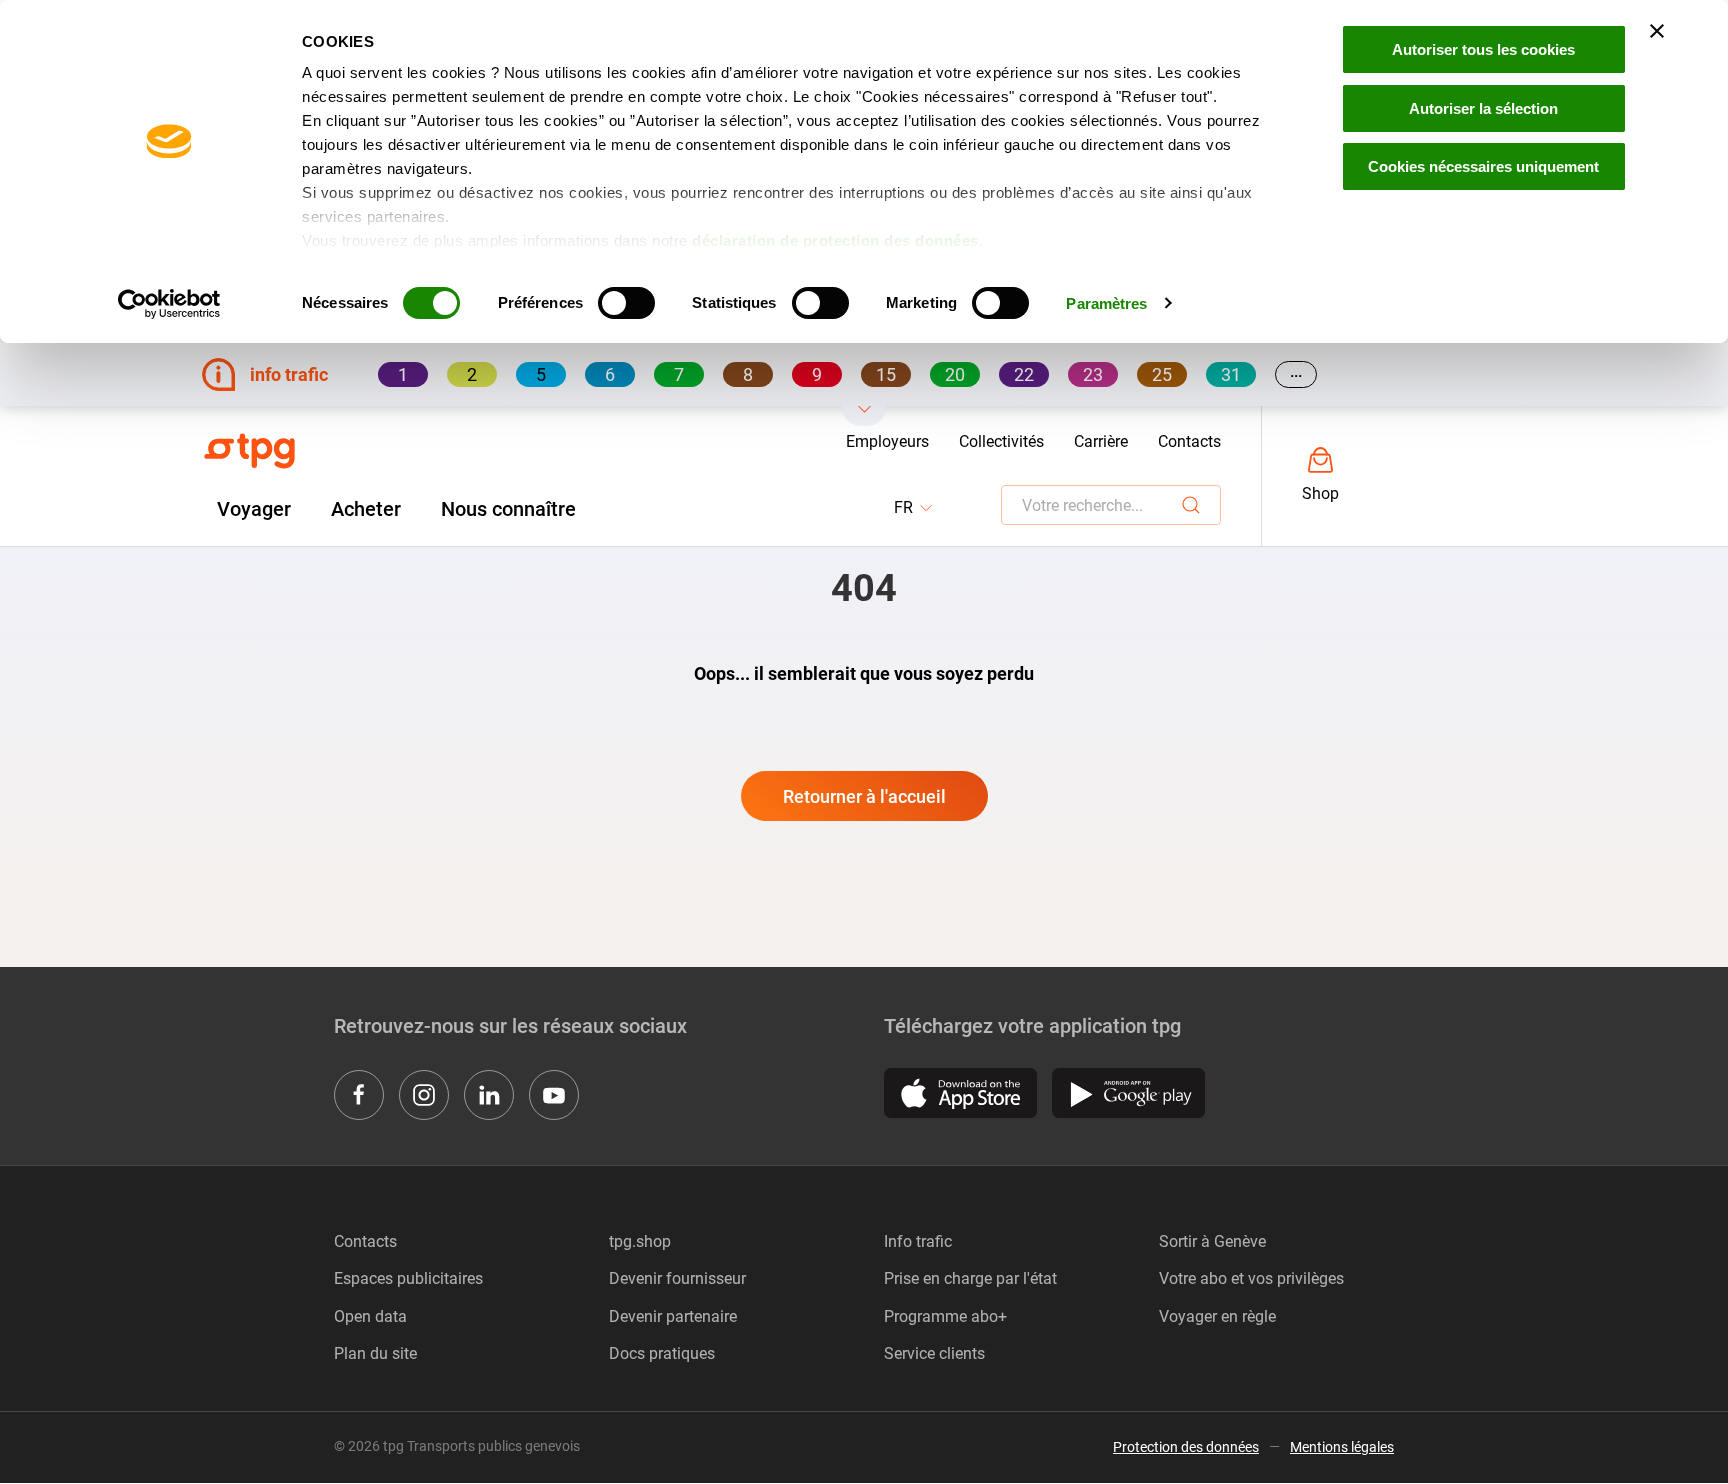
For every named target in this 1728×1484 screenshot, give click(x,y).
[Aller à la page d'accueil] (249, 451)
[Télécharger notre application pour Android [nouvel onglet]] (1128, 1093)
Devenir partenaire (673, 1316)
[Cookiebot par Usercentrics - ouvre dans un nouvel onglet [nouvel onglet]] (169, 304)
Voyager (254, 509)
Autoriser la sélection (1483, 108)
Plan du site (375, 1353)
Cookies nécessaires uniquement (1483, 166)
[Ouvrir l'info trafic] (864, 416)
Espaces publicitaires (408, 1278)
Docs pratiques (662, 1353)
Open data (370, 1316)
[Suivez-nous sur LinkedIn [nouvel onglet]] (489, 1095)
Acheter (366, 509)
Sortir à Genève (1212, 1241)
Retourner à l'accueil (864, 796)
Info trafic (918, 1241)
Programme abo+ (945, 1316)
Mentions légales (1342, 1447)
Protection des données (1186, 1447)
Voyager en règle (1217, 1316)
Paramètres (1106, 303)
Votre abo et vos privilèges (1251, 1278)
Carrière (1101, 441)
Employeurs (887, 441)
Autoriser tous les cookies (1483, 49)
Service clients (934, 1353)
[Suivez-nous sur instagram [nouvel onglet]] (424, 1095)
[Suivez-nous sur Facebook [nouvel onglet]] (359, 1095)
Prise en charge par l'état (970, 1278)
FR (914, 508)
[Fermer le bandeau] (1657, 31)
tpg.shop (640, 1241)
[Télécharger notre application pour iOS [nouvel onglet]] (960, 1093)
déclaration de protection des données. (837, 240)
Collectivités (1001, 441)
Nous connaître (508, 509)
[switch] (626, 303)
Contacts (1189, 441)
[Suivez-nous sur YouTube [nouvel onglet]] (554, 1095)
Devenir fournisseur (677, 1278)
